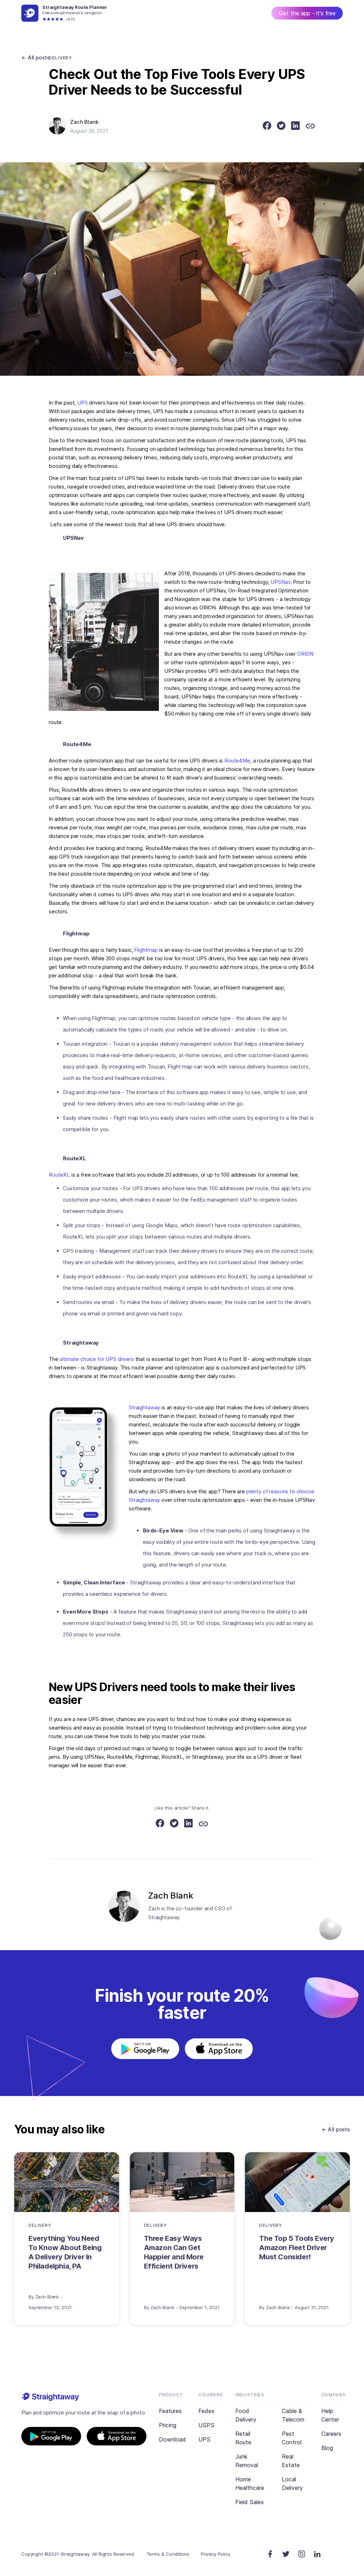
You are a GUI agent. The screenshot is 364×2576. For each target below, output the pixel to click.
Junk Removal (247, 2461)
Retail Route (243, 2438)
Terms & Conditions (168, 2554)
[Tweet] (281, 127)
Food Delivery (246, 2415)
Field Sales (250, 2502)
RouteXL (59, 1175)
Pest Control (292, 2438)
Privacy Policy (216, 2554)
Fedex (207, 2411)
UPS (82, 403)
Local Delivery (292, 2483)
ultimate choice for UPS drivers (97, 1359)
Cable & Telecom (293, 2415)
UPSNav (280, 582)
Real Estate (291, 2461)
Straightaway (144, 1407)
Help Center (330, 2415)
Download (172, 2439)
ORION (305, 654)
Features (170, 2411)
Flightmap (146, 950)
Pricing (168, 2425)
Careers (331, 2434)
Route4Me (237, 761)
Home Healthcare (250, 2483)
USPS (206, 2425)
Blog (327, 2448)
